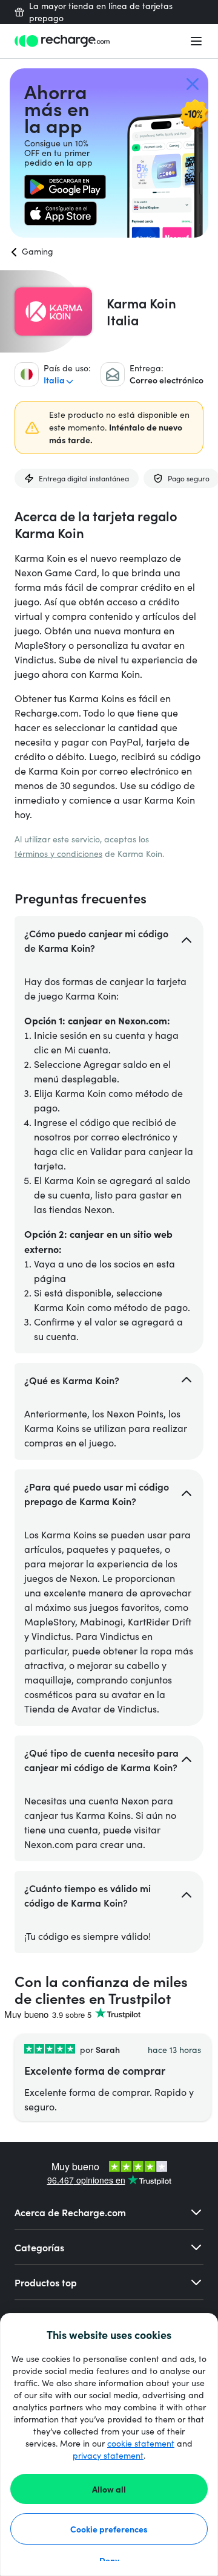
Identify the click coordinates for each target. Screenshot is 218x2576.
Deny (109, 2560)
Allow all (109, 2489)
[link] (65, 187)
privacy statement (108, 2455)
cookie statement (141, 2443)
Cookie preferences (109, 2529)
